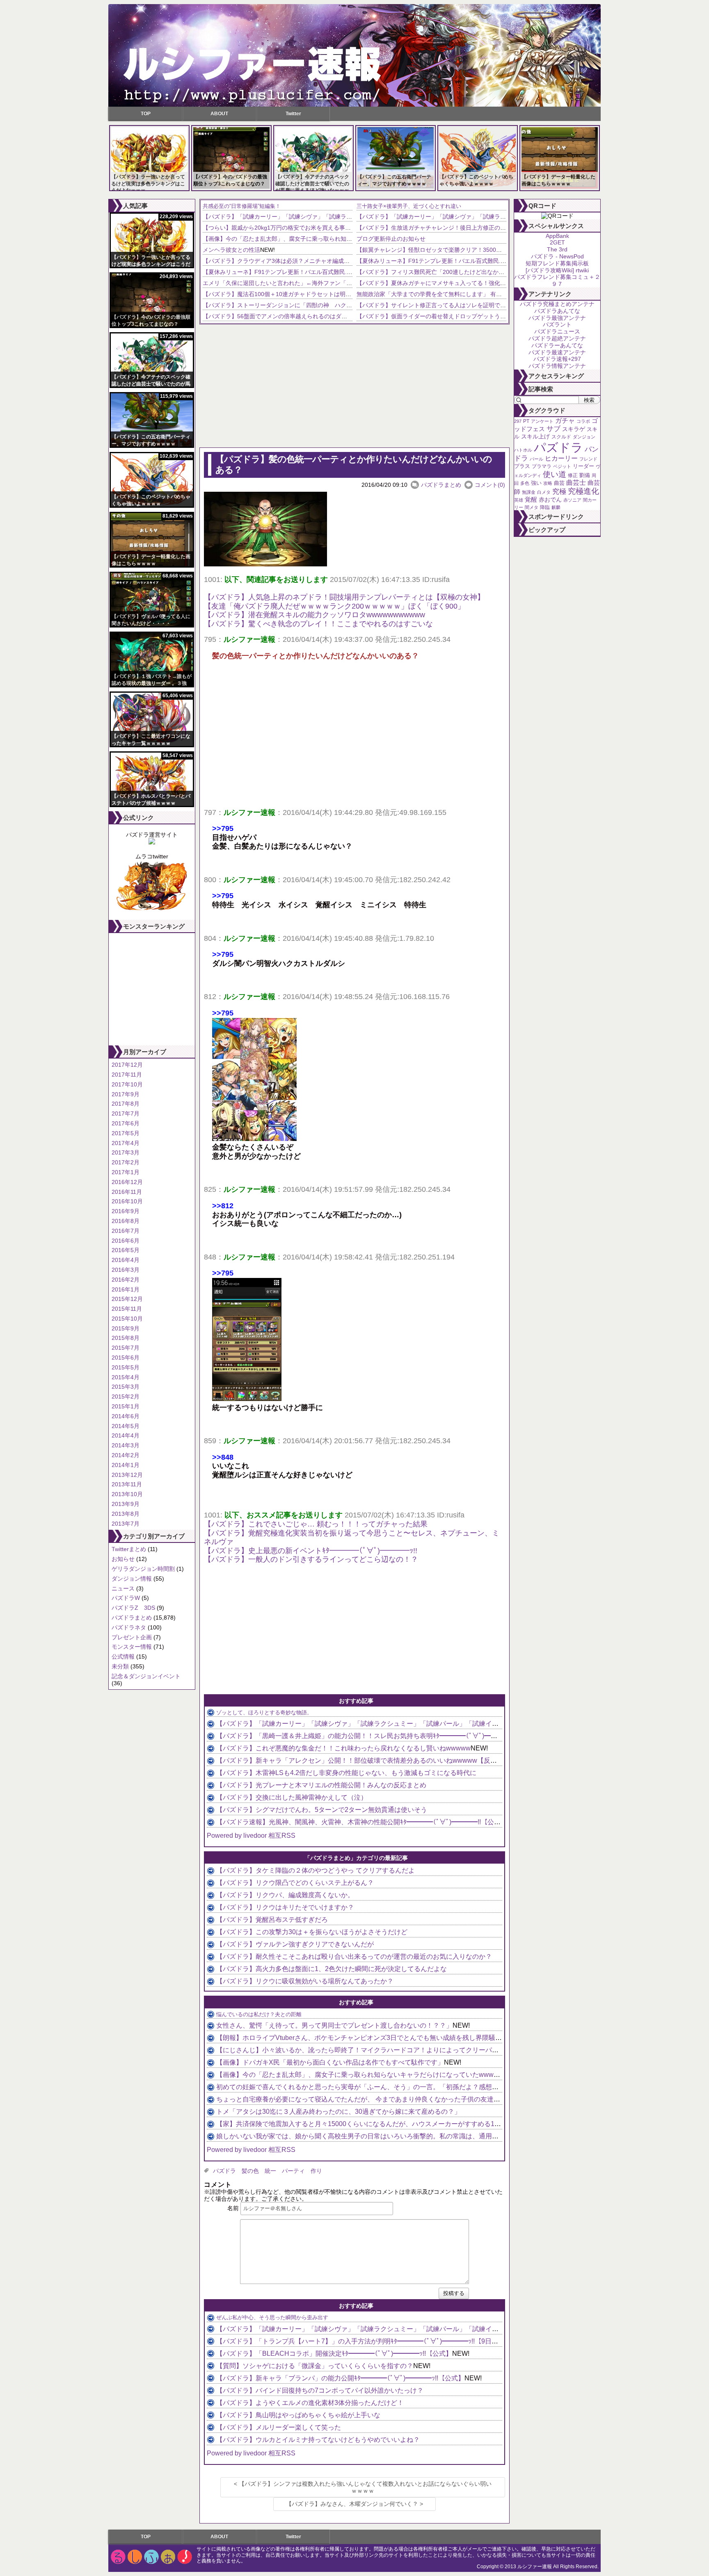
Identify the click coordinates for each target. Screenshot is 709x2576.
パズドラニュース (557, 331)
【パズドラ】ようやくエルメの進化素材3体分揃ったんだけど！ (310, 2403)
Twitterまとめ (129, 1549)
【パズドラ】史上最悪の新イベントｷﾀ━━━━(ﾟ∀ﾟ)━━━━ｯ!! (311, 1551)
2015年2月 (126, 1396)
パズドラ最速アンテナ (557, 352)
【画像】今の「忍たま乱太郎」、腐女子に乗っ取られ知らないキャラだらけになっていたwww (324, 239)
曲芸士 (576, 483)
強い (536, 483)
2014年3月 (126, 1445)
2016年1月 (126, 1289)
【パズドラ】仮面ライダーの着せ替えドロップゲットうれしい (437, 316)
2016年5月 (126, 1250)
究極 (559, 492)
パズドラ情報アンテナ (557, 366)
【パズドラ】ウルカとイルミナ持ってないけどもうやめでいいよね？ (318, 2440)
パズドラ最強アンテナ (557, 318)
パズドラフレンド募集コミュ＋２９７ (557, 280)
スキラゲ (574, 429)
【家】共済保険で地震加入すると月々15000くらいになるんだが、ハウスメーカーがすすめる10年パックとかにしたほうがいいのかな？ (416, 2124)
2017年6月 (126, 1123)
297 (518, 421)
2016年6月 (126, 1241)
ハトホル (523, 450)
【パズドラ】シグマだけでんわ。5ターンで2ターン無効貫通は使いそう (322, 1810)
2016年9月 (126, 1211)
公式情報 (123, 1656)
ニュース (123, 1588)
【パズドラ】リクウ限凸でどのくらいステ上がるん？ (295, 1883)
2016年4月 (126, 1260)
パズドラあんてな (557, 311)
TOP (146, 114)
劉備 (585, 475)
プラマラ (542, 466)
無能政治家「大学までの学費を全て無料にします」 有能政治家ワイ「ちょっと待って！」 (472, 294)
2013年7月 (126, 1524)
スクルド (561, 437)
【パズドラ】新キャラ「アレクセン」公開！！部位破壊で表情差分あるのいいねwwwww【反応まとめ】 (370, 1760)
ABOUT (219, 114)
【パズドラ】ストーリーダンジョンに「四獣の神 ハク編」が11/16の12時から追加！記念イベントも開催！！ (345, 305)
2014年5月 (126, 1426)
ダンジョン (584, 437)
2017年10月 (127, 1084)
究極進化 (583, 491)
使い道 (555, 474)
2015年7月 (126, 1348)
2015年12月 (127, 1299)
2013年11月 (127, 1484)
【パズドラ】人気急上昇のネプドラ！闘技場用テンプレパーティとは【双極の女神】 (344, 597)
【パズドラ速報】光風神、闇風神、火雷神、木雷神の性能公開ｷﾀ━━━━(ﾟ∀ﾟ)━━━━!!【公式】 (362, 1822)
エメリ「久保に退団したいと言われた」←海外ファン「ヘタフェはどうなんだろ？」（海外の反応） (332, 283)
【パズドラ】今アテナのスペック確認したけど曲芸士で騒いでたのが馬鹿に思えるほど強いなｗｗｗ (312, 184)
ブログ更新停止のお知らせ (391, 239)
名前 (233, 2208)
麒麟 (556, 507)
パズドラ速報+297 (557, 359)
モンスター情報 (132, 1647)
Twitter (293, 114)
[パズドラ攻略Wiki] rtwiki (557, 270)
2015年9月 (126, 1328)
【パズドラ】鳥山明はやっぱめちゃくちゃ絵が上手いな (298, 2415)
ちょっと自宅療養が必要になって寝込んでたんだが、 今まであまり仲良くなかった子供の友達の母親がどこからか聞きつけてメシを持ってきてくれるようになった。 (460, 2099)
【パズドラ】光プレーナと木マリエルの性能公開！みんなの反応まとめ (321, 1785)
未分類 (120, 1666)
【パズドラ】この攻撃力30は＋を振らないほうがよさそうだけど (312, 1932)
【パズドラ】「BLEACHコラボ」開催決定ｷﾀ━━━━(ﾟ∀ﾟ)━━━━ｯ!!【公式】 (334, 2354)
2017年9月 (126, 1094)
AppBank (557, 236)
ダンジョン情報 (132, 1579)
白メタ (544, 492)
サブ (553, 429)
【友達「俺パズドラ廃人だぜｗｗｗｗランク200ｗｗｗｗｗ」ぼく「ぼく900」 (334, 606)
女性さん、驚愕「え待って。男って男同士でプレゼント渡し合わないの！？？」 (334, 2025)
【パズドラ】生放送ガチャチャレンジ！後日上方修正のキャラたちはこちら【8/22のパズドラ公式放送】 (492, 228)
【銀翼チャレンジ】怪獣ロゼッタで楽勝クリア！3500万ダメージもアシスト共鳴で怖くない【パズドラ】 (492, 250)
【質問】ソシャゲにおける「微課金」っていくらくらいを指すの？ (315, 2366)
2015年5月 (126, 1367)
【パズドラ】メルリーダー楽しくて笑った (279, 2427)
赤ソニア (572, 500)
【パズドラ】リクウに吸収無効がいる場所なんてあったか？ (305, 1981)
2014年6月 (126, 1416)
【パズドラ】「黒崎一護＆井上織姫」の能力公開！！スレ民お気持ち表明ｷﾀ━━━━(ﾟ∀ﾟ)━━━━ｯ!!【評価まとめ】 (390, 1736)
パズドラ (558, 447)
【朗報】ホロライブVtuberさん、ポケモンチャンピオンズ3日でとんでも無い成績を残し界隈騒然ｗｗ (366, 2038)
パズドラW (126, 1598)
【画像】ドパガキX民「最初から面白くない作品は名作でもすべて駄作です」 (330, 2062)
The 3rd (557, 249)
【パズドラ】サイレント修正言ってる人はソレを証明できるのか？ (443, 305)
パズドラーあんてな (557, 345)
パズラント (557, 324)
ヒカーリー (561, 458)
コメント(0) (490, 485)
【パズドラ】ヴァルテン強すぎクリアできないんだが (295, 1944)
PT (526, 421)
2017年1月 (126, 1172)
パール (536, 459)
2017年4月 (126, 1143)
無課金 (529, 492)
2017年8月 (126, 1104)
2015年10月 (127, 1319)
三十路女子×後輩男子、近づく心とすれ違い (409, 206)
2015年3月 (126, 1387)
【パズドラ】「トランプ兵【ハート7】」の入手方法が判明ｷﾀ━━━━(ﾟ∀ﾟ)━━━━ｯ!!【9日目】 (360, 2341)
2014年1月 (126, 1465)
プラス (522, 466)
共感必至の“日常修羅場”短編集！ (242, 206)
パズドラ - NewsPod (557, 256)
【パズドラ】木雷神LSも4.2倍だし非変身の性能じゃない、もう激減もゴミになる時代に (346, 1773)
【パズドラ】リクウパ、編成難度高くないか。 (285, 1895)
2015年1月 (126, 1406)
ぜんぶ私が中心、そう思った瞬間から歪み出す (272, 2317)
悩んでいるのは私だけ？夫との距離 (259, 2014)
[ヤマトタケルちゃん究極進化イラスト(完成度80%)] (152, 910)
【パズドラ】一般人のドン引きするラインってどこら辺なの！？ (311, 1559)
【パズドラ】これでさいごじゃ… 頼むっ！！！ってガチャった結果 (316, 1524)
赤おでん (550, 500)
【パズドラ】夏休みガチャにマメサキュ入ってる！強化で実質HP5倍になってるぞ (463, 283)
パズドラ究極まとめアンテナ (557, 304)
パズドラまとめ (132, 1618)
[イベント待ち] (152, 842)
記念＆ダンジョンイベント (146, 1676)
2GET (557, 242)
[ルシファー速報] (354, 55)
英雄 (519, 500)
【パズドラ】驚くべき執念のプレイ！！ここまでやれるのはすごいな (318, 624)
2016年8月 (126, 1221)
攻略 (548, 483)
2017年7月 (126, 1113)
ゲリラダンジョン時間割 (143, 1569)
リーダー (583, 466)
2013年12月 (127, 1475)
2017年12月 (127, 1065)
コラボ (583, 421)
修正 (573, 475)
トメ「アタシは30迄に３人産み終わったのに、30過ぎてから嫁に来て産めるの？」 (338, 2112)
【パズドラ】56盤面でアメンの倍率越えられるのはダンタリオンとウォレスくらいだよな (318, 316)
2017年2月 (126, 1162)
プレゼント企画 (132, 1637)
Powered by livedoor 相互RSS (251, 1836)
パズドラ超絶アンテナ (557, 338)
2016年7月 (126, 1231)
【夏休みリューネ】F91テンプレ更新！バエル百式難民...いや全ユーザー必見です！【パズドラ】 (328, 272)
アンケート (542, 421)
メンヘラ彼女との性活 (231, 250)
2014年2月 (126, 1455)
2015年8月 (126, 1338)
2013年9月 (126, 1504)
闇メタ (532, 507)
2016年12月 (127, 1182)
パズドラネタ (129, 1627)
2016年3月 (126, 1270)
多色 (525, 483)
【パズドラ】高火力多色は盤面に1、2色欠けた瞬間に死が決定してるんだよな (332, 1969)
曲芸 (559, 483)
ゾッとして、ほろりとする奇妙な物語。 (264, 1712)
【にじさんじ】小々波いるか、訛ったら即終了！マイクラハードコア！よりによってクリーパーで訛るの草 (374, 2050)
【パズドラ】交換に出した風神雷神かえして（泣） (292, 1797)
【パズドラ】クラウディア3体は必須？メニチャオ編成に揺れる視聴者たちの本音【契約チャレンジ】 (334, 261)
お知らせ (123, 1559)
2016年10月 (127, 1201)
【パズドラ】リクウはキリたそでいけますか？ (285, 1907)
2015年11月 (127, 1309)
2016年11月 (127, 1192)
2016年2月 (126, 1280)
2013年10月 (127, 1494)
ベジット (562, 466)
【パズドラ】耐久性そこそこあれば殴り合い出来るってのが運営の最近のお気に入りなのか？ (354, 1957)
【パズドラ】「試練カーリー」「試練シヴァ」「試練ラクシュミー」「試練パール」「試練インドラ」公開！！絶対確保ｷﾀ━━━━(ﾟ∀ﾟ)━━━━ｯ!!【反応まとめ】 (459, 1724)
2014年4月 (126, 1435)
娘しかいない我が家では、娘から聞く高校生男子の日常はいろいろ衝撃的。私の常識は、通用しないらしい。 (377, 2136)
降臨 (545, 507)
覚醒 (531, 499)
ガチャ (565, 421)
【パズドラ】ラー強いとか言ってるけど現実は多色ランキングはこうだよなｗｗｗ (148, 184)
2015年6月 (126, 1358)
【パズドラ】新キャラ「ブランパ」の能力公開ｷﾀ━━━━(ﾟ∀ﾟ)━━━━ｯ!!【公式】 (340, 2378)
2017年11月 (127, 1075)
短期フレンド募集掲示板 (557, 263)
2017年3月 (126, 1152)
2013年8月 (126, 1514)
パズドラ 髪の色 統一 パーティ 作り (268, 2171)
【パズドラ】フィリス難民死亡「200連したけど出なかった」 (436, 272)
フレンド (588, 459)
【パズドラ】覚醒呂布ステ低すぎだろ (272, 1920)
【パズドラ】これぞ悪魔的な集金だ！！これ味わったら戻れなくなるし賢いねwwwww (343, 1748)
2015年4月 (126, 1377)
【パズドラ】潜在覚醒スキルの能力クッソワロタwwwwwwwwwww (314, 615)
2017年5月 (126, 1133)
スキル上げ (535, 437)
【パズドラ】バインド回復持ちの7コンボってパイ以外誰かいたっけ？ (320, 2390)
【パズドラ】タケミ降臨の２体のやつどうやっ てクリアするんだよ (316, 1870)
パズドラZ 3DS (133, 1608)
